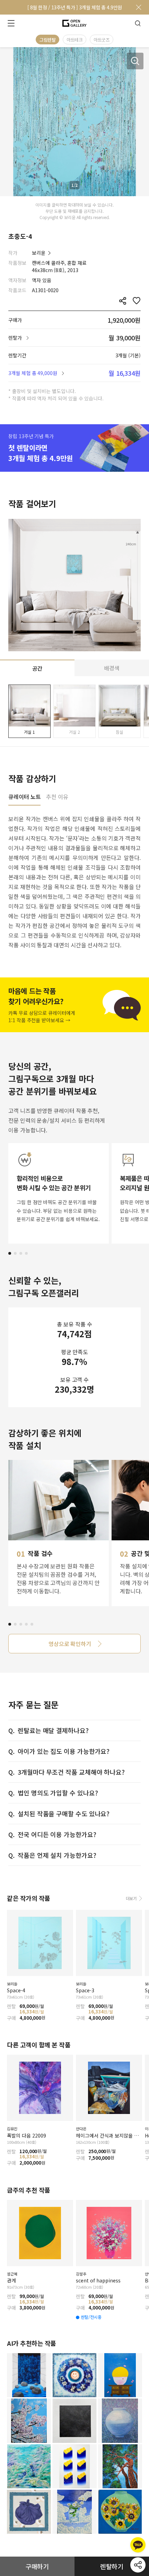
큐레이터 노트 (24, 797)
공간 (37, 668)
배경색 (112, 668)
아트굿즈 (102, 40)
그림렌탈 (47, 40)
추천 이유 (57, 797)
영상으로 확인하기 (70, 1644)
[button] (10, 1253)
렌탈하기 (112, 2566)
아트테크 (74, 40)
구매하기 (37, 2566)
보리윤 (39, 253)
